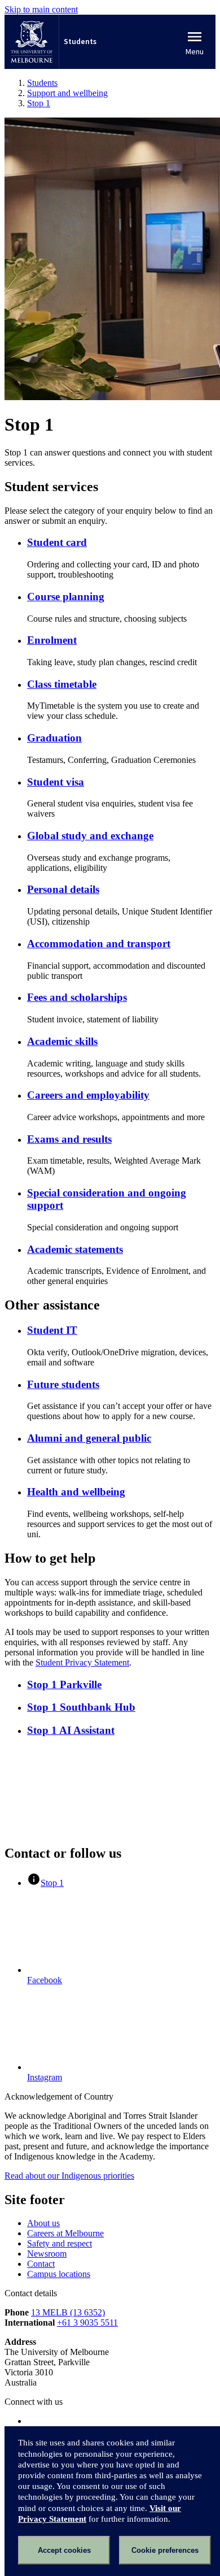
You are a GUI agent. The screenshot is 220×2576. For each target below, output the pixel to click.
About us (43, 2223)
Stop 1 (52, 1883)
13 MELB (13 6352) (68, 2312)
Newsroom (47, 2254)
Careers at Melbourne (65, 2233)
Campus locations (59, 2274)
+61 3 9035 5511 (87, 2323)
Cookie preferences (165, 2550)
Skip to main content (41, 9)
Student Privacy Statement (82, 1662)
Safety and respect (60, 2243)
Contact (41, 2264)
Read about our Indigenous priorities (69, 2176)
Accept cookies (64, 2550)
